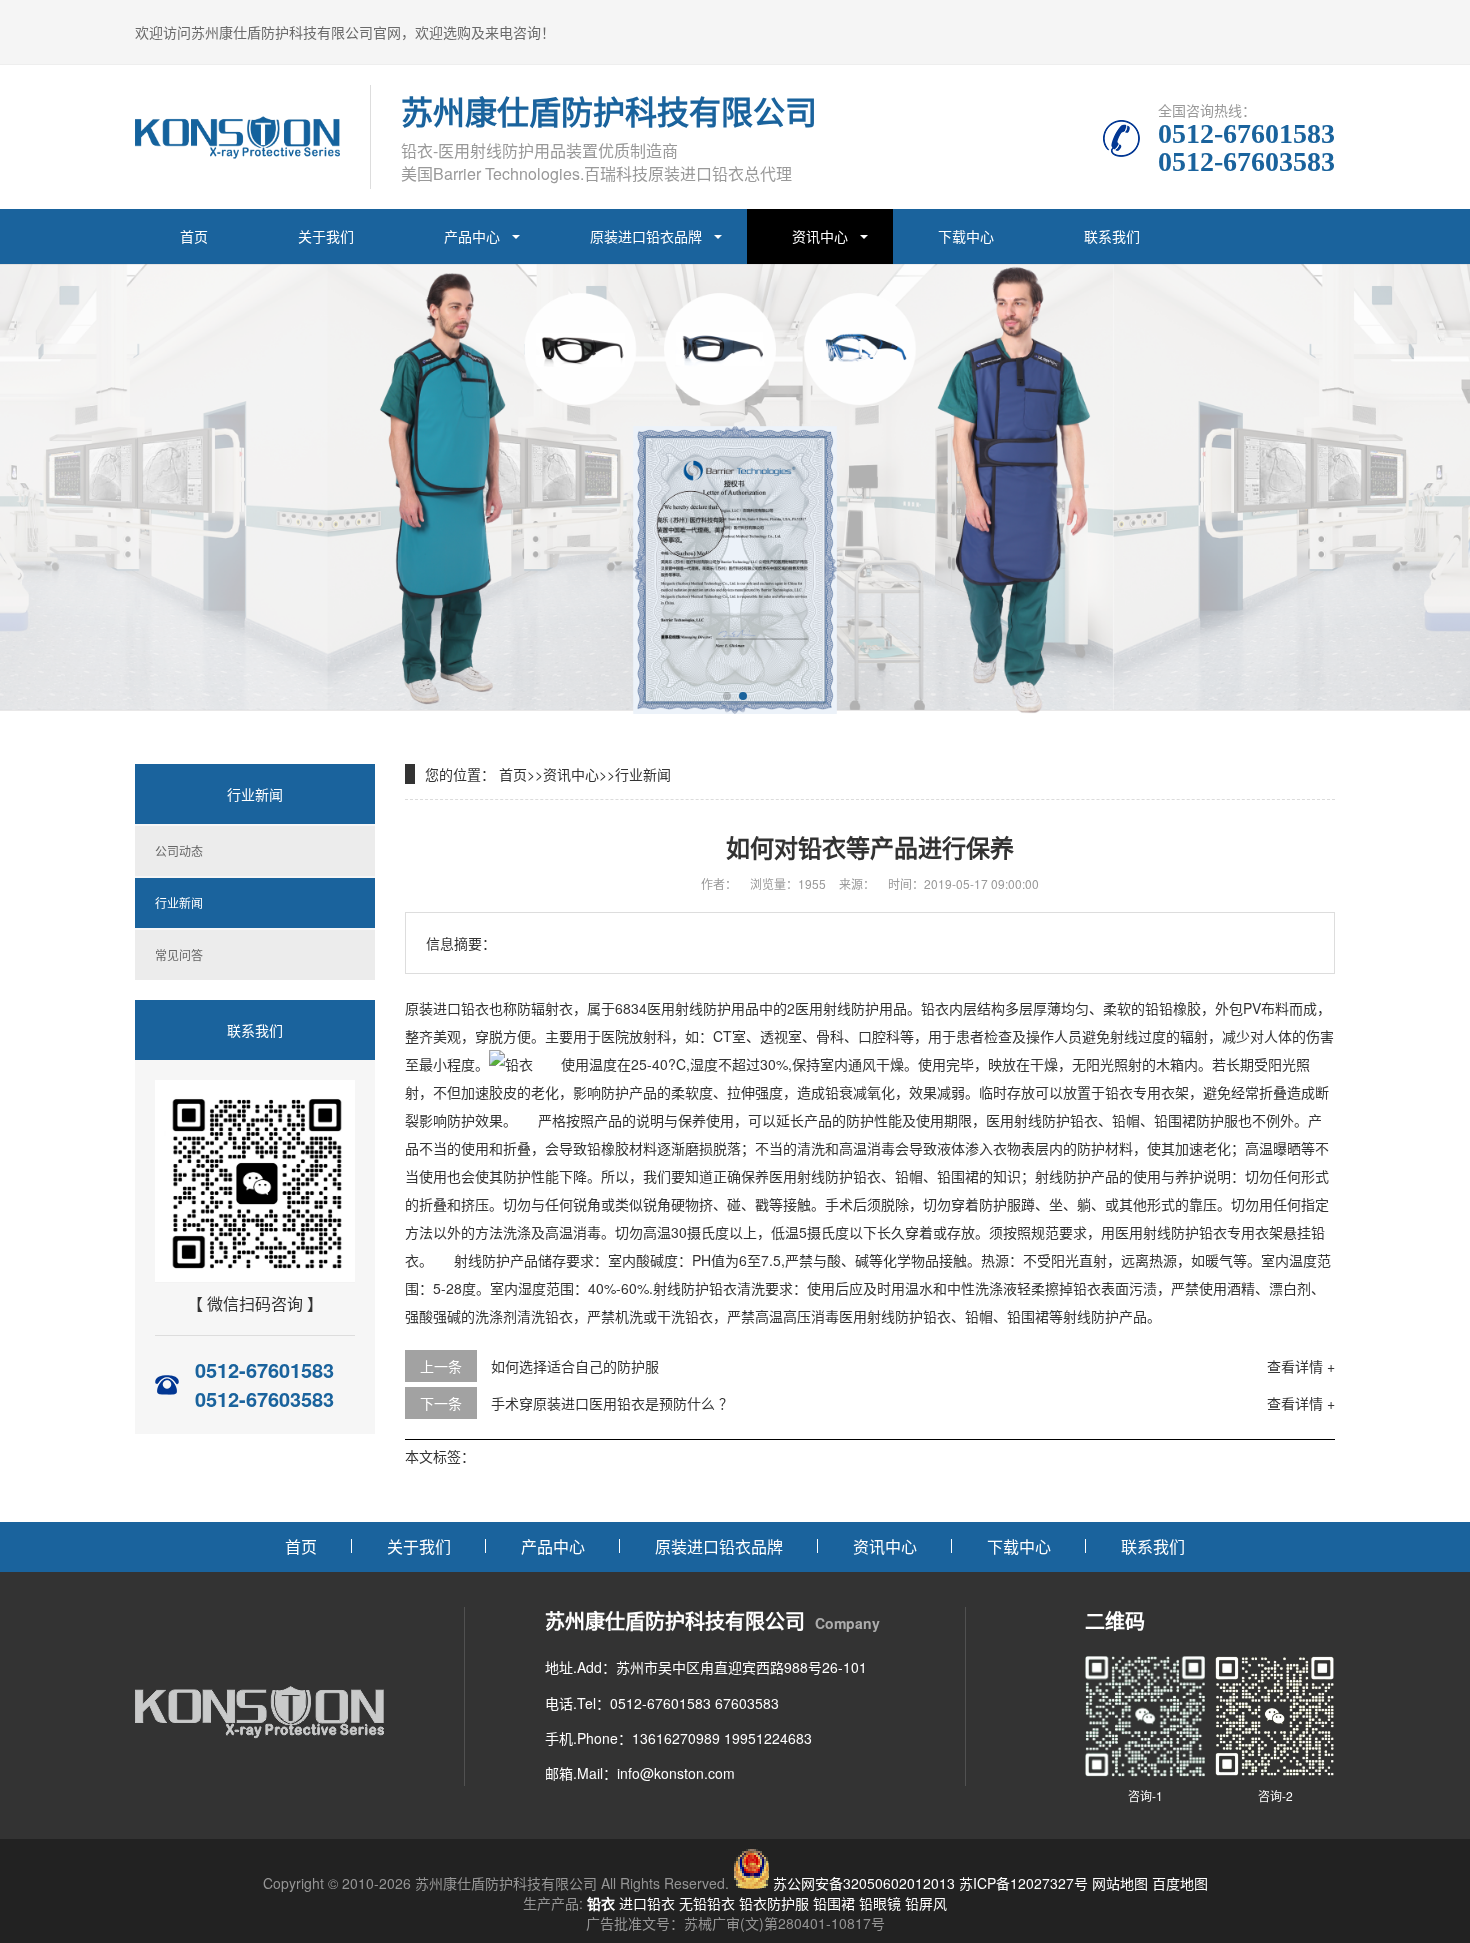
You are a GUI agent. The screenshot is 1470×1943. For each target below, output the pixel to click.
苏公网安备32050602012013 (864, 1883)
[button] (727, 696)
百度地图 (1180, 1883)
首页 (194, 236)
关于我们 (326, 236)
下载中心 (966, 236)
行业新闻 (179, 902)
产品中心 (472, 236)
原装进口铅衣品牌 (646, 236)
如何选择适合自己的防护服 (575, 1366)
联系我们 (1112, 236)
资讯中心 (820, 236)
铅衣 (601, 1903)
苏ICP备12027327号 (1023, 1883)
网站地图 (1120, 1883)
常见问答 (179, 954)
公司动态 (179, 850)
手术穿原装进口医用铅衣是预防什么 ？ (612, 1403)
